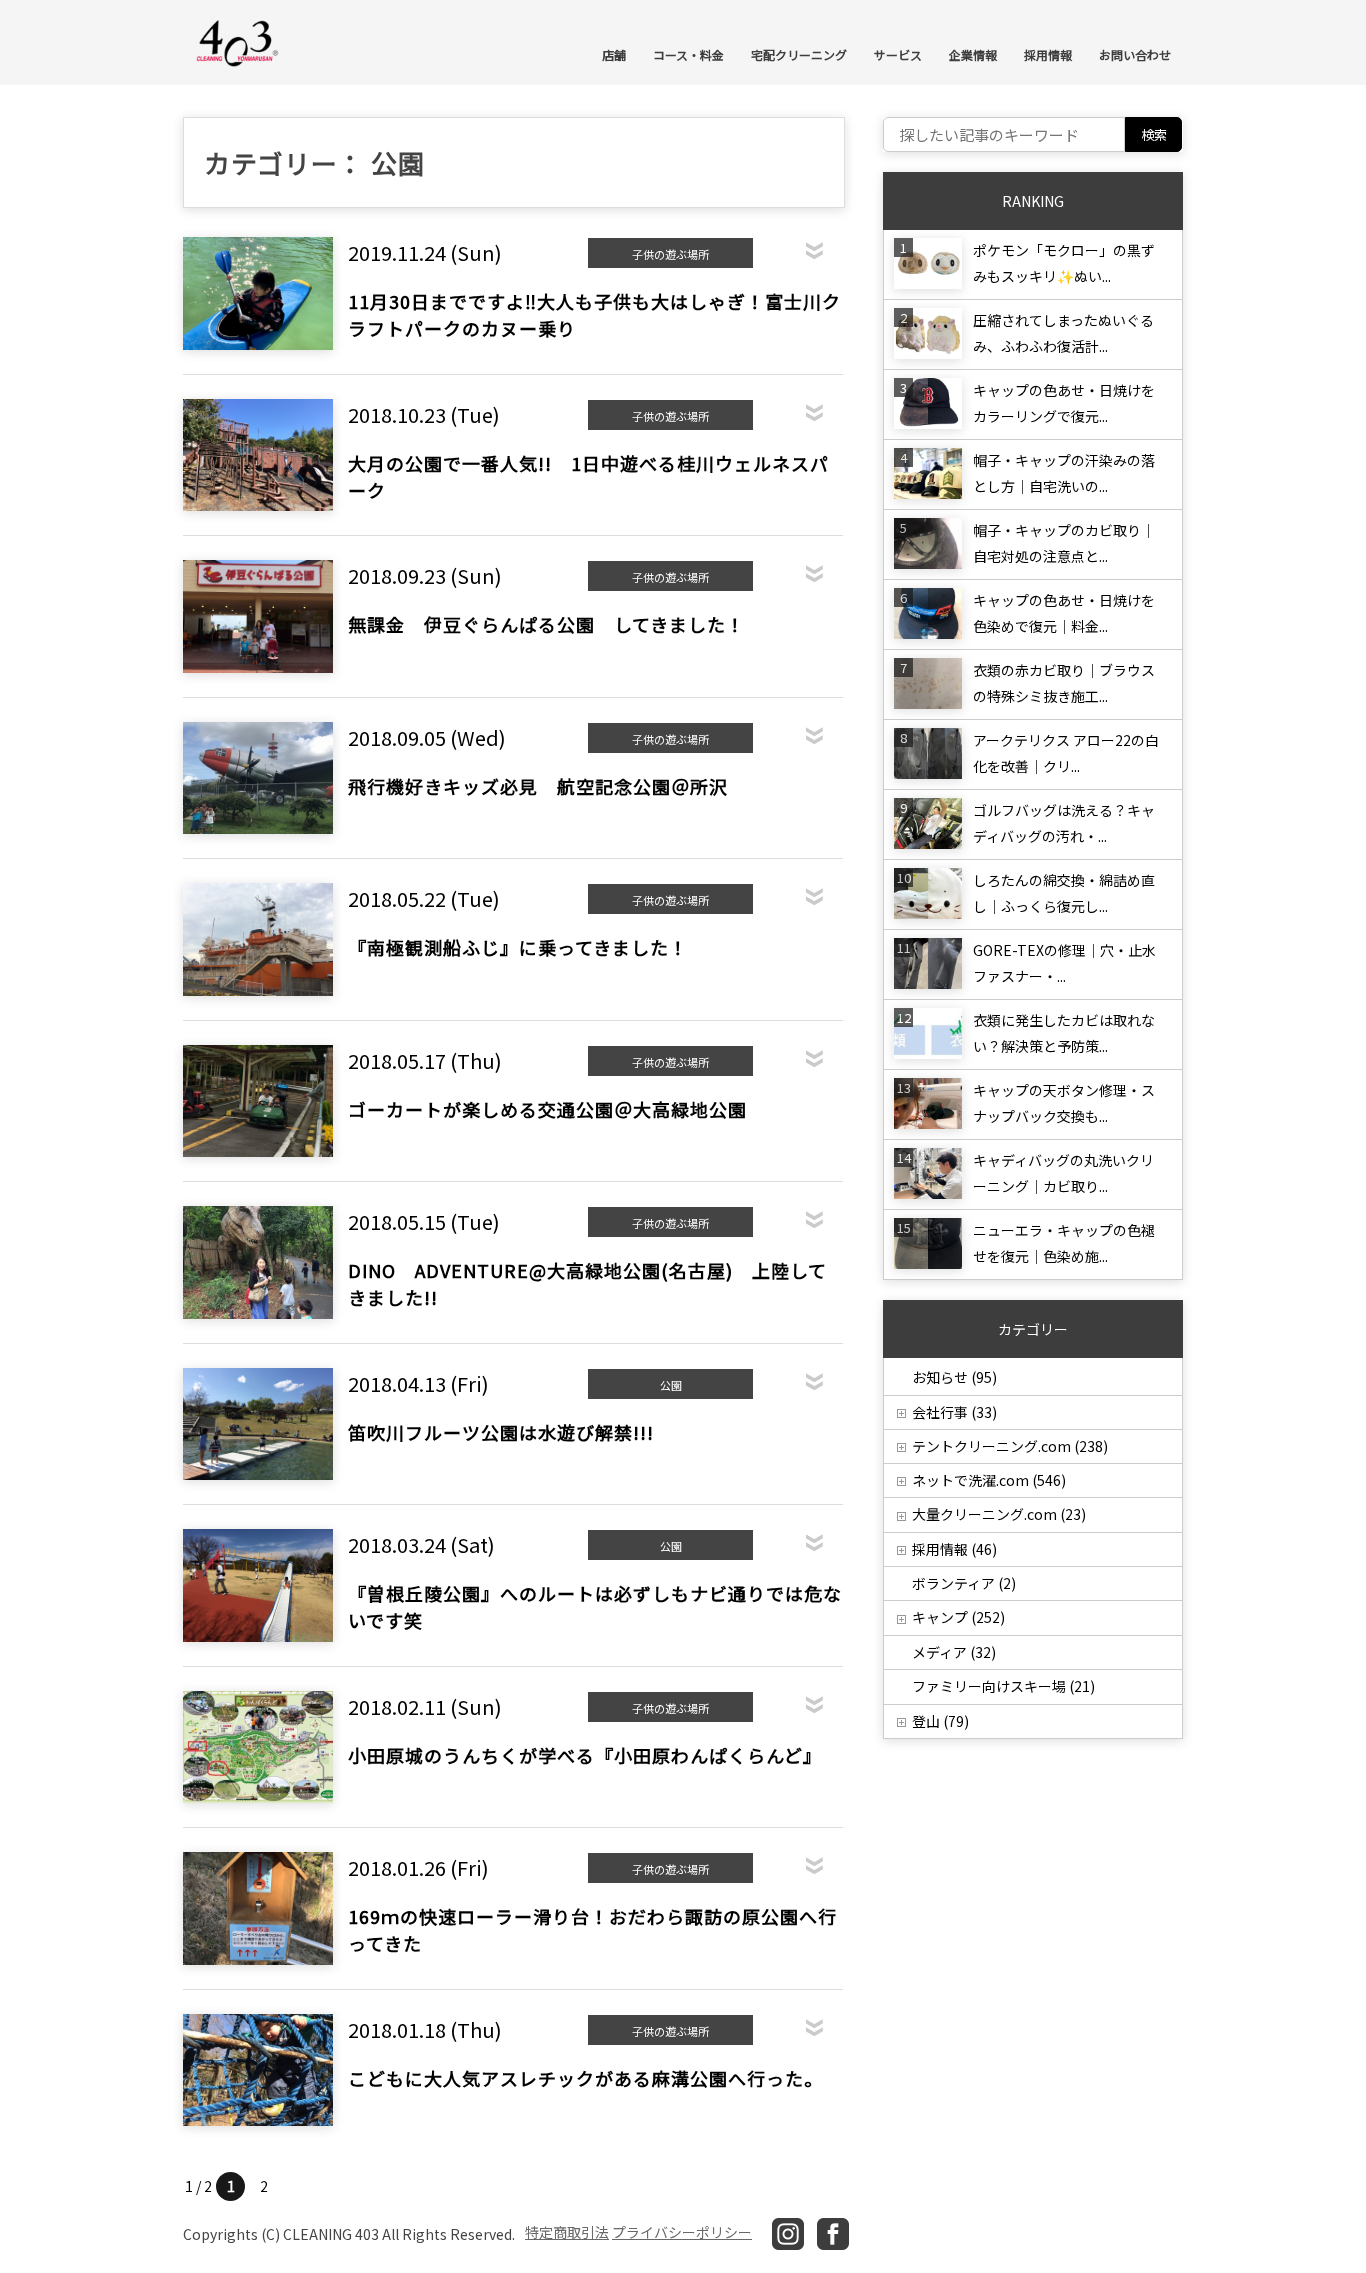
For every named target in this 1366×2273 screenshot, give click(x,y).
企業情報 (973, 54)
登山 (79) (940, 1721)
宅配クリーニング (799, 54)
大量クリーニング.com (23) (999, 1514)
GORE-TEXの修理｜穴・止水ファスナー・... (1064, 963)
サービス (898, 54)
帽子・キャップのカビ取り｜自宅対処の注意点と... (1064, 543)
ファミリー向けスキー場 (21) (1003, 1686)
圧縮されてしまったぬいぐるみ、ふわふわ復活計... (1063, 333)
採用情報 (1048, 54)
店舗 (614, 54)
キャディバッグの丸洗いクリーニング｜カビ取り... (1063, 1173)
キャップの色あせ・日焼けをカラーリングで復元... (1064, 403)
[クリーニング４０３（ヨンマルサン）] (238, 41)
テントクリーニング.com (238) (1010, 1446)
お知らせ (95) (954, 1377)
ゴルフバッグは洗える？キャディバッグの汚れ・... (1064, 823)
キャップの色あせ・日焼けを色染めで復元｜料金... (1064, 613)
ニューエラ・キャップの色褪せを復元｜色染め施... (1064, 1243)
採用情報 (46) (954, 1549)
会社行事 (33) (954, 1412)
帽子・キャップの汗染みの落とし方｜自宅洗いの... (1064, 473)
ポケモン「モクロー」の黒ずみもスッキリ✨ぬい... (1064, 263)
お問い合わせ (1135, 54)
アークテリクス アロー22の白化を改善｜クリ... (1066, 753)
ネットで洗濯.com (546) (989, 1480)
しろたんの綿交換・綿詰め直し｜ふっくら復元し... (1064, 893)
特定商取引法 (567, 2232)
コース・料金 (688, 54)
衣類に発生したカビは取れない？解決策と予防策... (1064, 1033)
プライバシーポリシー (682, 2232)
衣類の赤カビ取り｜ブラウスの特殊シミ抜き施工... (1064, 683)
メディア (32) (954, 1652)
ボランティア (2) (964, 1583)
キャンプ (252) (958, 1617)
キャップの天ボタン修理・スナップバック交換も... (1064, 1103)
